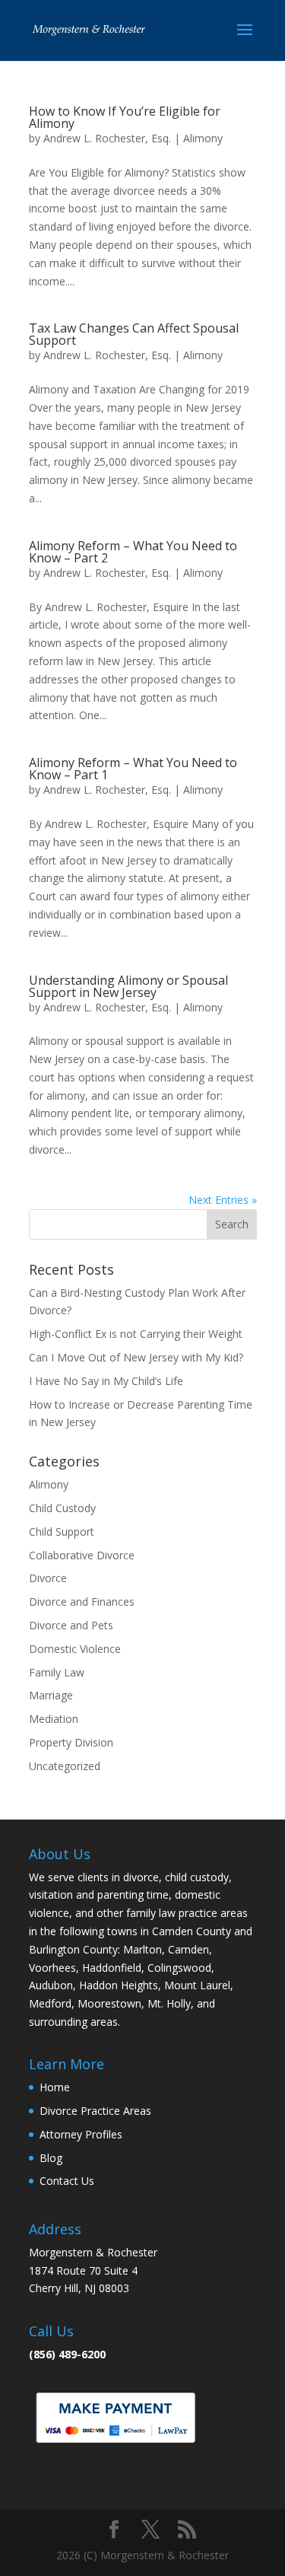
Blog (51, 2158)
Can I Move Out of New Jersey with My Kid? (136, 1357)
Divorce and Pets (71, 1625)
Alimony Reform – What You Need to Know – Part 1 (133, 769)
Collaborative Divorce (82, 1555)
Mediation (54, 1719)
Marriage (51, 1695)
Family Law (57, 1672)
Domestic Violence (75, 1649)
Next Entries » (223, 1200)
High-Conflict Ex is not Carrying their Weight (136, 1334)
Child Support (62, 1532)
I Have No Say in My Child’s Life (106, 1381)
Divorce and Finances (82, 1602)
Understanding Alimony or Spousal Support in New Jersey (128, 986)
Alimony (203, 138)
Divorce (48, 1578)
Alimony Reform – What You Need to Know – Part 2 (133, 552)
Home (55, 2087)
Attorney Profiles (81, 2134)
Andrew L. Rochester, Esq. (107, 138)
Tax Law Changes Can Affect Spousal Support (134, 334)
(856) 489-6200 (67, 2354)
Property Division (71, 1742)
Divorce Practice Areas (95, 2111)
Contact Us (67, 2181)
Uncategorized (65, 1766)
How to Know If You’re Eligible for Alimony (125, 117)
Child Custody (62, 1508)
